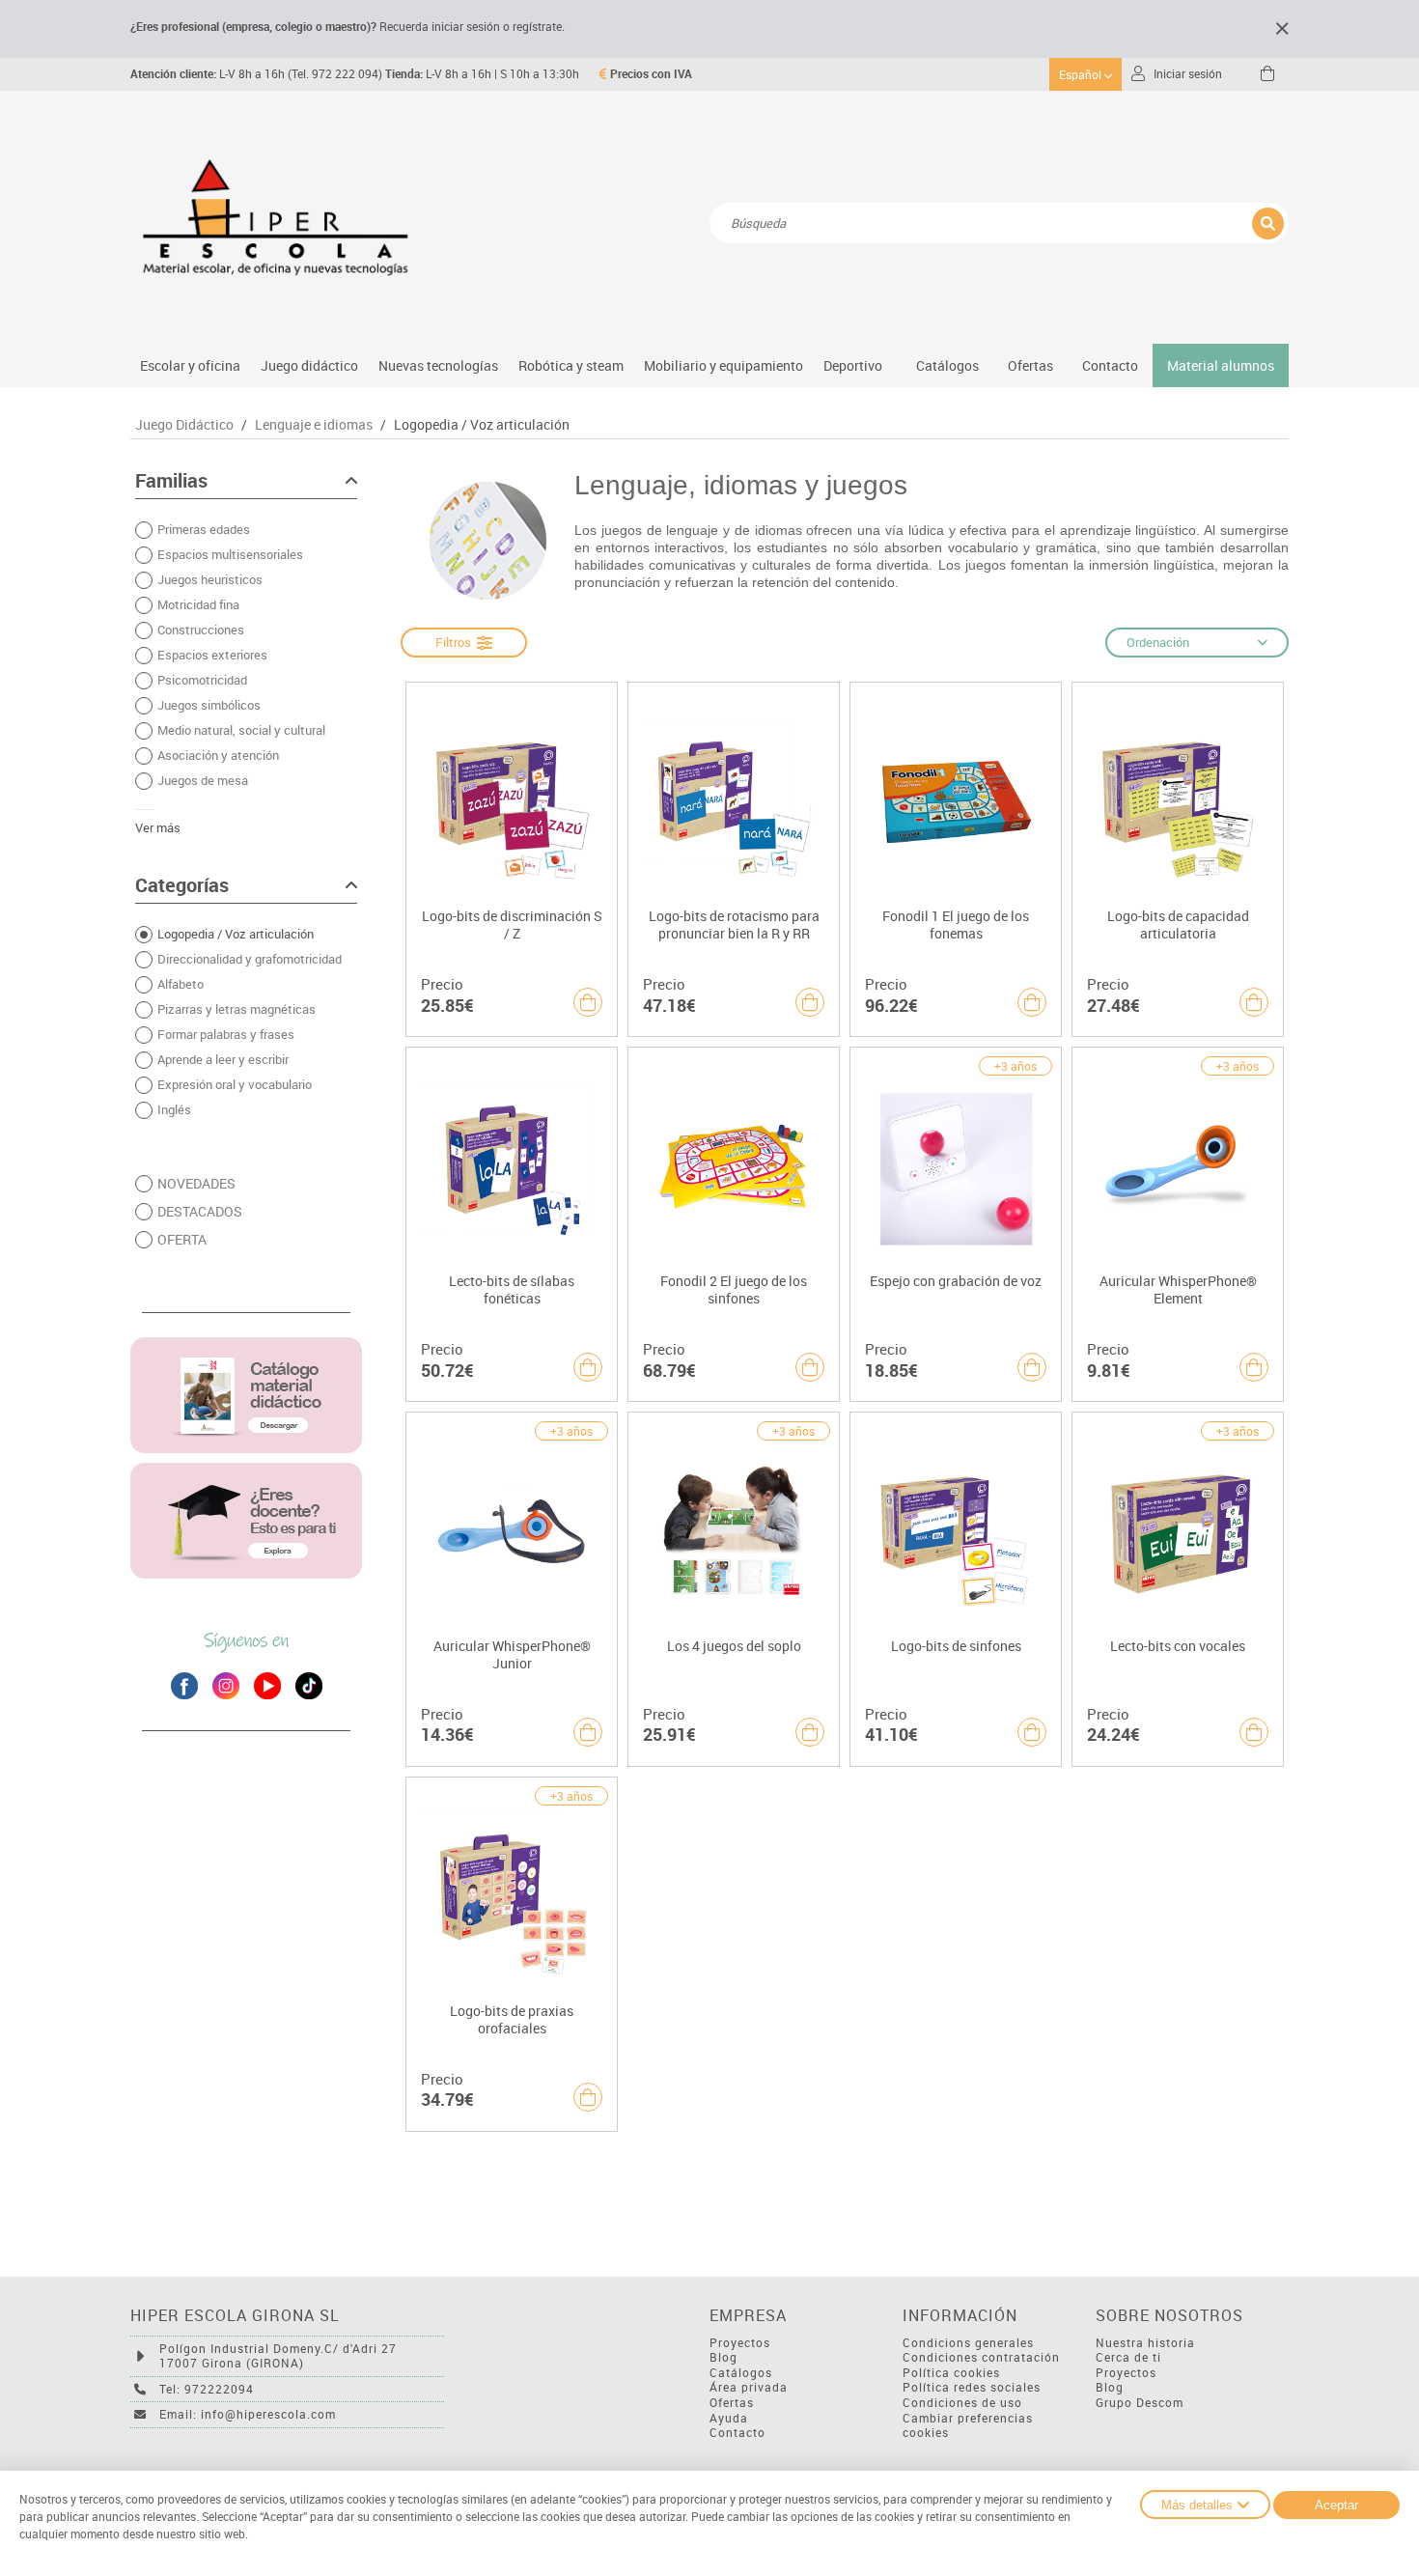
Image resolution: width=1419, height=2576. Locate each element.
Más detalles (1197, 2505)
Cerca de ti (1128, 2357)
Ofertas (732, 2403)
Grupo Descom (1140, 2403)
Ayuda (729, 2418)
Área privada (749, 2387)
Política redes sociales (972, 2387)
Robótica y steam (571, 365)
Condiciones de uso (962, 2403)
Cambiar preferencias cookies (968, 2426)
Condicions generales (968, 2343)
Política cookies (951, 2373)
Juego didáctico (309, 365)
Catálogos (947, 365)
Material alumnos (1221, 365)
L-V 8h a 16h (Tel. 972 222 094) (256, 74)
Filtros (456, 642)
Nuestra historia (1145, 2343)
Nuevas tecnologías (438, 365)
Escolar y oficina (190, 365)
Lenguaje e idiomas (314, 425)
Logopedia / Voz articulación (482, 425)
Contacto (1110, 365)
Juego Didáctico (184, 425)
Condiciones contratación (981, 2357)
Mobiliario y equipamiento (723, 365)
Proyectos (740, 2343)
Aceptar (1336, 2505)
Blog (723, 2357)
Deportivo (853, 365)
